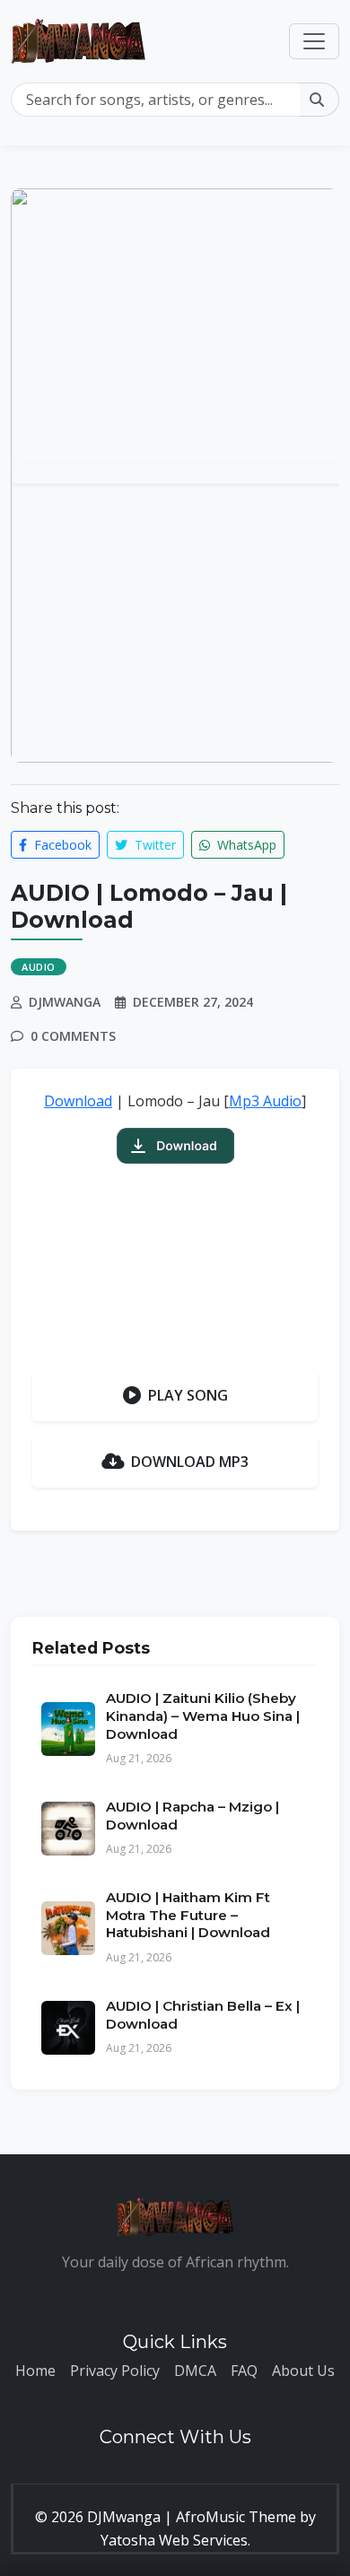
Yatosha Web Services (174, 2540)
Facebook (61, 845)
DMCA (195, 2371)
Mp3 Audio (265, 1101)
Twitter (153, 845)
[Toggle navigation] (314, 41)
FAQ (244, 2371)
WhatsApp (245, 845)
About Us (303, 2371)
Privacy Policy (115, 2371)
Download (78, 1101)
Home (35, 2371)
